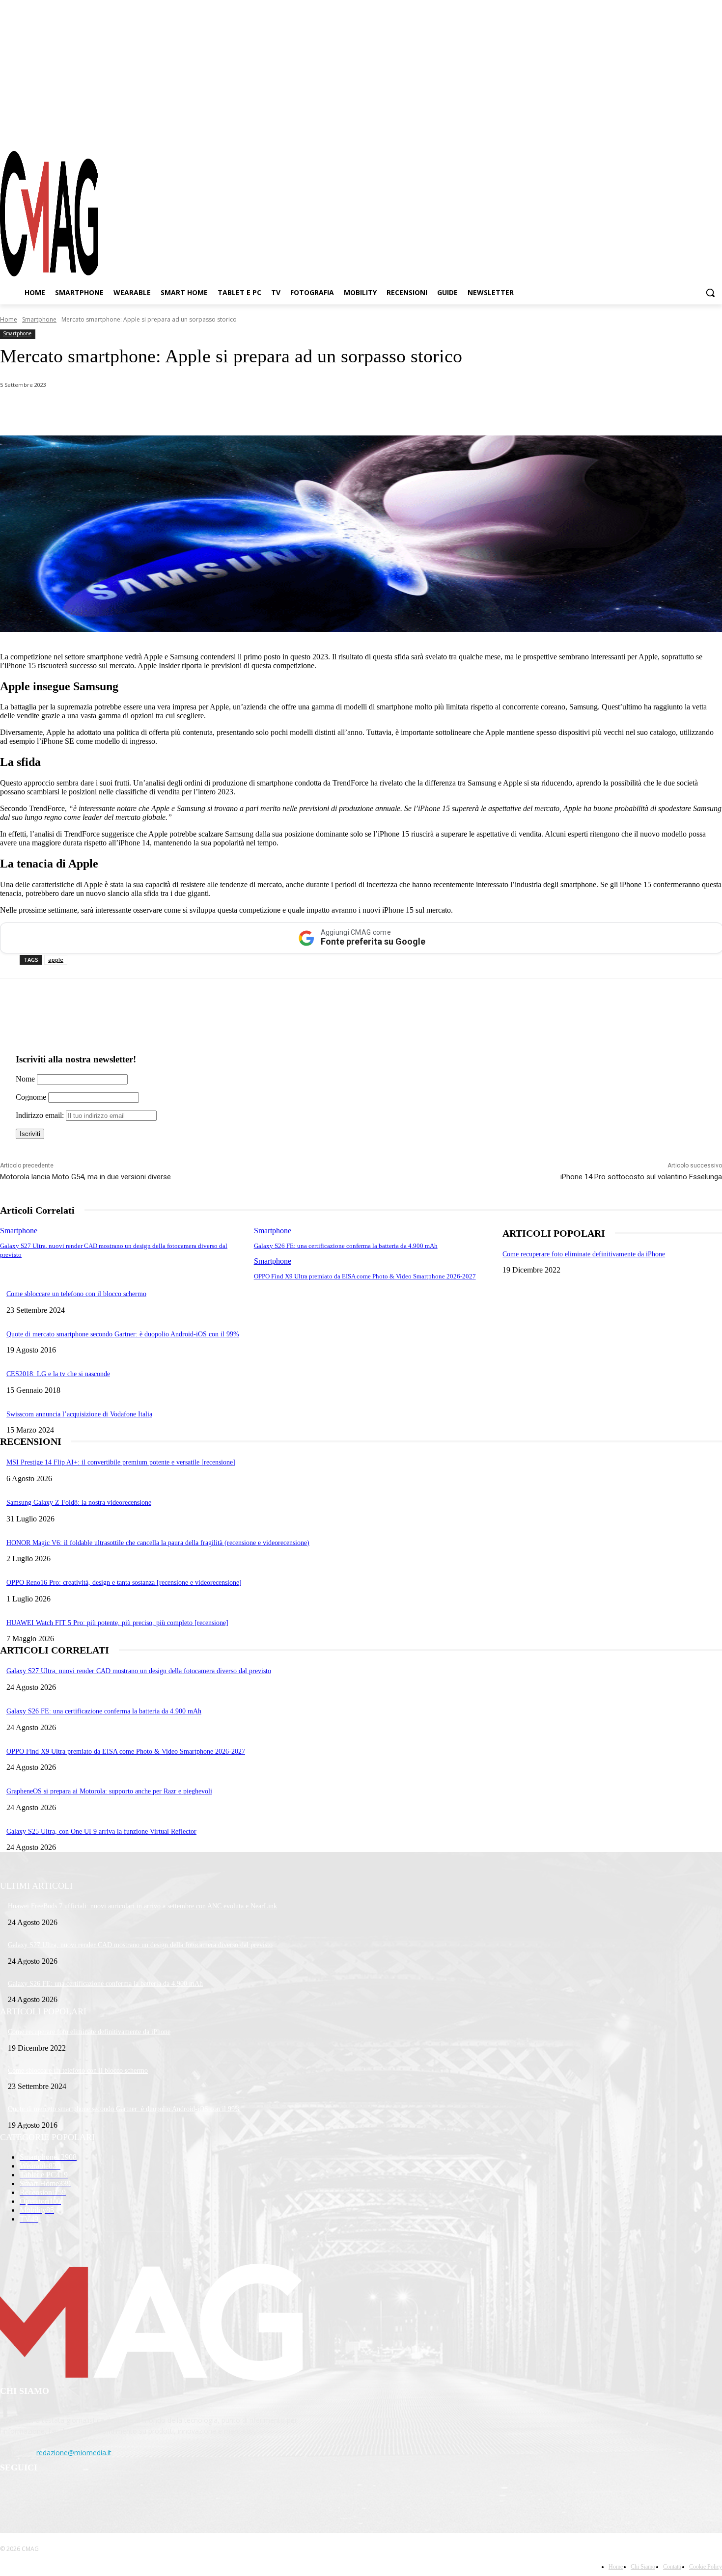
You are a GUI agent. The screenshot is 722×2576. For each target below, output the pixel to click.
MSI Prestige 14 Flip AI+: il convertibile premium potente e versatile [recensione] (121, 1462)
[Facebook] (662, 132)
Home (9, 319)
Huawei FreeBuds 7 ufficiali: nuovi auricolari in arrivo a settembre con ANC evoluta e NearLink (142, 1906)
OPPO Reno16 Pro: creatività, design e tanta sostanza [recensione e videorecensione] (124, 1583)
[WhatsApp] (100, 410)
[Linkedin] (171, 410)
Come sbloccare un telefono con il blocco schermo (76, 1294)
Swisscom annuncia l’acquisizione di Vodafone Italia (79, 1414)
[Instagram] (680, 132)
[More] (277, 410)
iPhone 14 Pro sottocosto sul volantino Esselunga (641, 1177)
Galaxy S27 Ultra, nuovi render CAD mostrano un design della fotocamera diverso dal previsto (139, 1671)
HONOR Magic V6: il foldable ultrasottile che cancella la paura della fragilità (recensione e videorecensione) (158, 1543)
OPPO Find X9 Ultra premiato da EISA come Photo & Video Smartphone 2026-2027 (365, 1276)
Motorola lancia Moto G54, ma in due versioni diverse (85, 1177)
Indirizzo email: (41, 1115)
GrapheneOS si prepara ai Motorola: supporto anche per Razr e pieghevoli (109, 1791)
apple (56, 960)
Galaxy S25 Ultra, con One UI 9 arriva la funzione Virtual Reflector (101, 1831)
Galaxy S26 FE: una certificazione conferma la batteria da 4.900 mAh (346, 1246)
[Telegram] (697, 132)
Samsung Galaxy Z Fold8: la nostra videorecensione (79, 1503)
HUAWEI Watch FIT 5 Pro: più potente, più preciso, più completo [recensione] (117, 1623)
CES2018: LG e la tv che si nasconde (58, 1374)
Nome (25, 1079)
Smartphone (39, 319)
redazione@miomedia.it (74, 2453)
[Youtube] (715, 132)
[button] (710, 293)
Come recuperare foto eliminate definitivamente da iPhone (584, 1254)
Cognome (31, 1097)
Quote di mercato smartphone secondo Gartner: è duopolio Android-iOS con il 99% (123, 1334)
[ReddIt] (206, 410)
